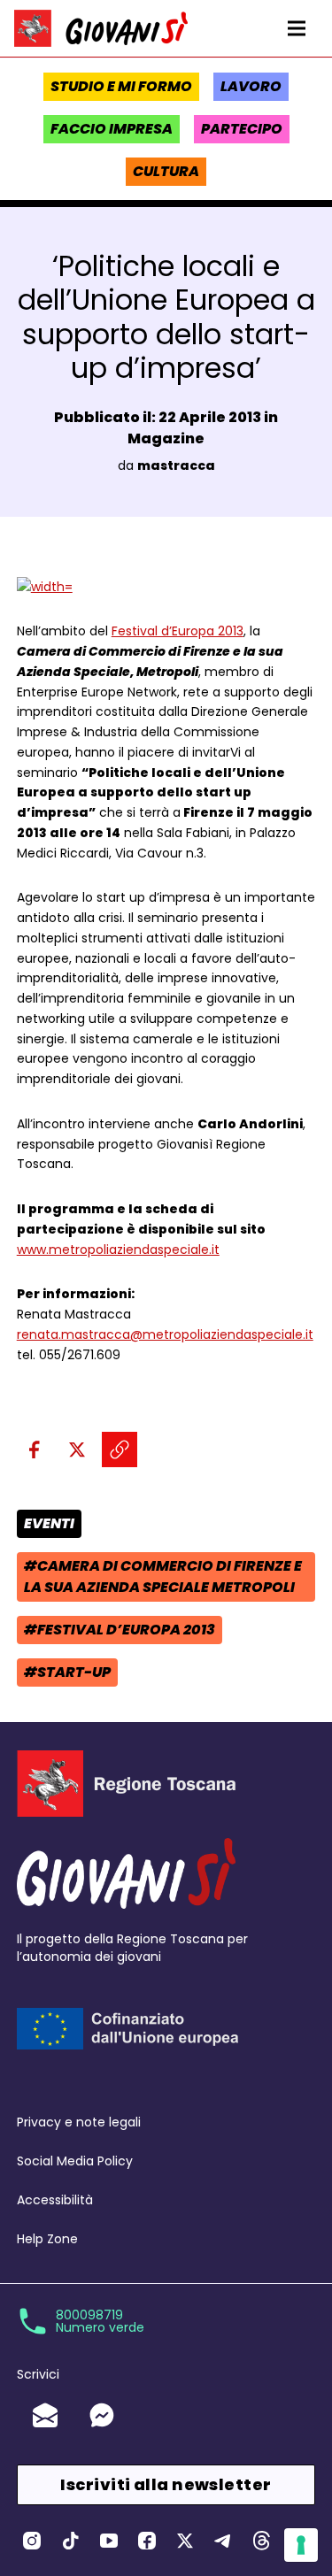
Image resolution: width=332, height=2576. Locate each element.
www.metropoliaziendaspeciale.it (118, 1250)
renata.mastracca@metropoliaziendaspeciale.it (165, 1334)
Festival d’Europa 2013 (178, 631)
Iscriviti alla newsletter (166, 2484)
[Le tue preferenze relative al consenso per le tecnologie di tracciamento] (301, 2545)
